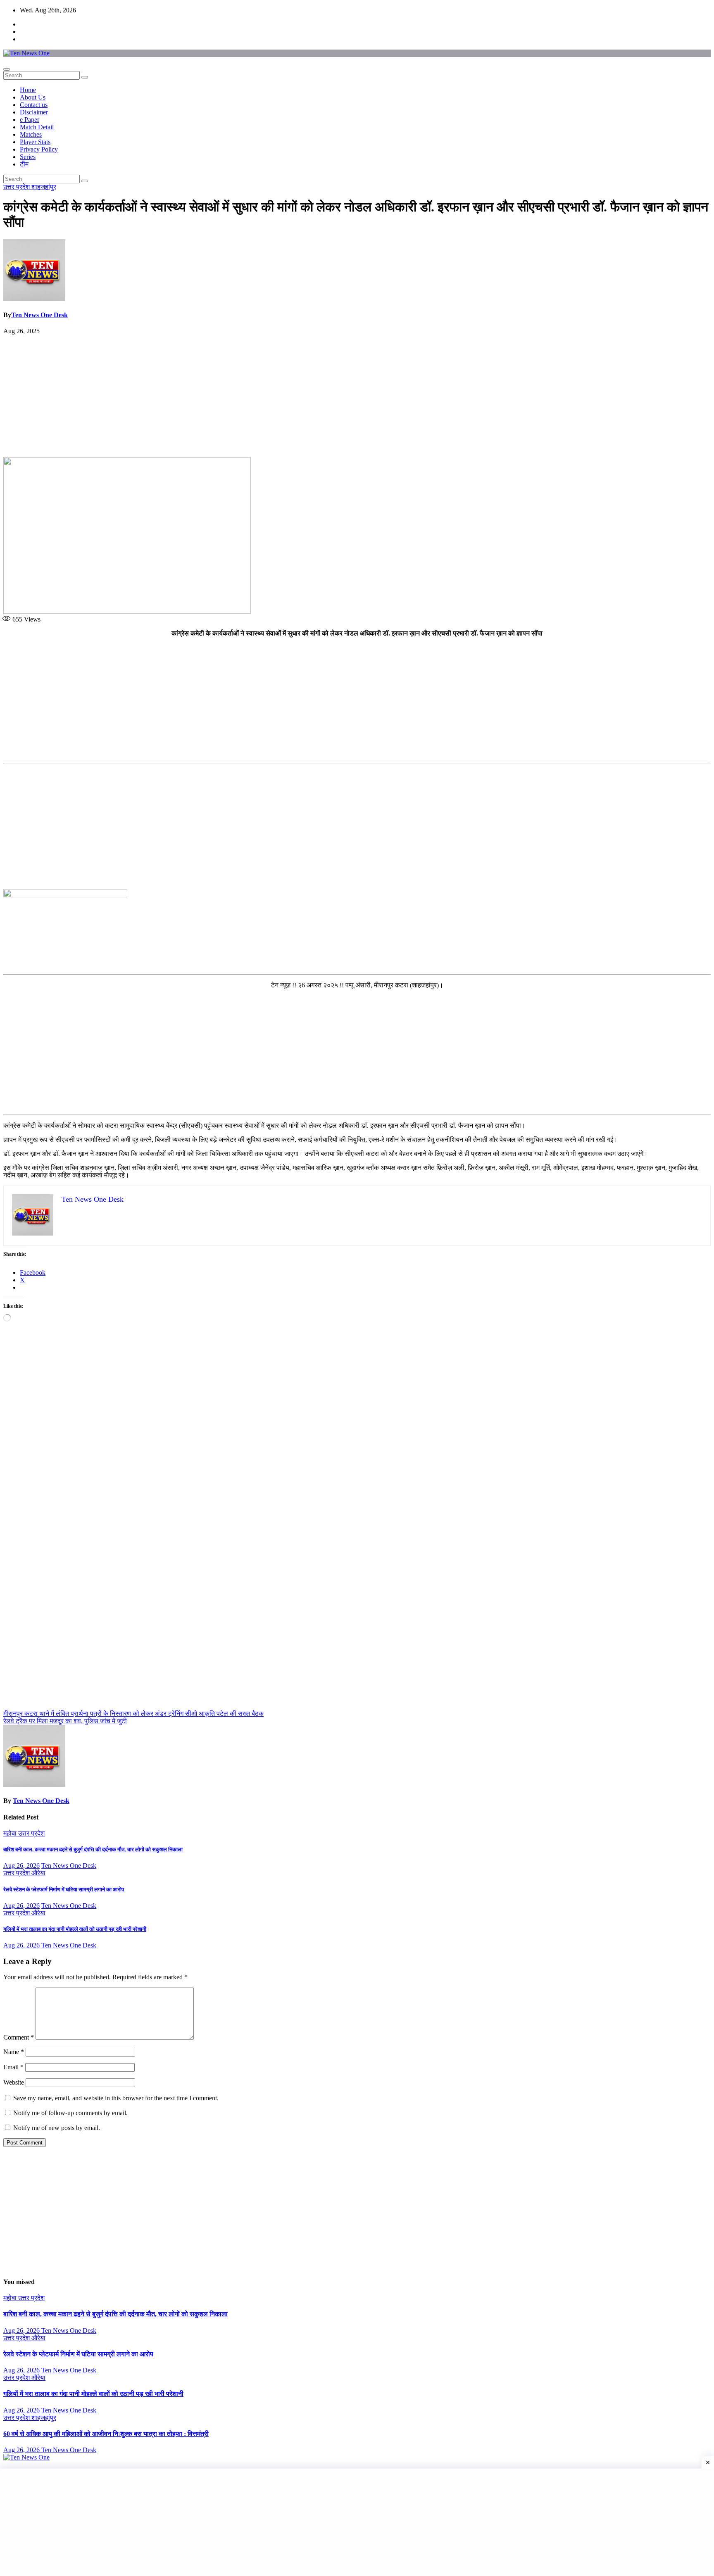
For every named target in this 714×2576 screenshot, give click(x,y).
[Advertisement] (357, 396)
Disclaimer (34, 112)
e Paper (30, 120)
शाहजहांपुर (44, 187)
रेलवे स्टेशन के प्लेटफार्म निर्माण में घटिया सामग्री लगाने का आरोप (64, 1889)
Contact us (34, 105)
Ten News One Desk (39, 315)
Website (14, 2082)
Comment (19, 2037)
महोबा (11, 1833)
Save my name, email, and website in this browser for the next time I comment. (116, 2098)
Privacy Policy (39, 149)
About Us (33, 97)
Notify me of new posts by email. (57, 2128)
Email (13, 2067)
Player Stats (35, 142)
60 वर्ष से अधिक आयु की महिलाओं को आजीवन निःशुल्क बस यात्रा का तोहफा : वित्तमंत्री (106, 2434)
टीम (24, 164)
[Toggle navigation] (7, 69)
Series (28, 157)
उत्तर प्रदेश (17, 187)
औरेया (38, 1873)
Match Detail (37, 127)
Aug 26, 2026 (21, 1866)
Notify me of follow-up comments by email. (70, 2113)
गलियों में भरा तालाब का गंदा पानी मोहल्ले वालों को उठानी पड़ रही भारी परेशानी (75, 1929)
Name (14, 2052)
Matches (31, 134)
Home (28, 90)
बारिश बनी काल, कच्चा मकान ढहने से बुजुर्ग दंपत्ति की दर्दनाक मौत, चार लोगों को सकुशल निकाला (93, 1849)
